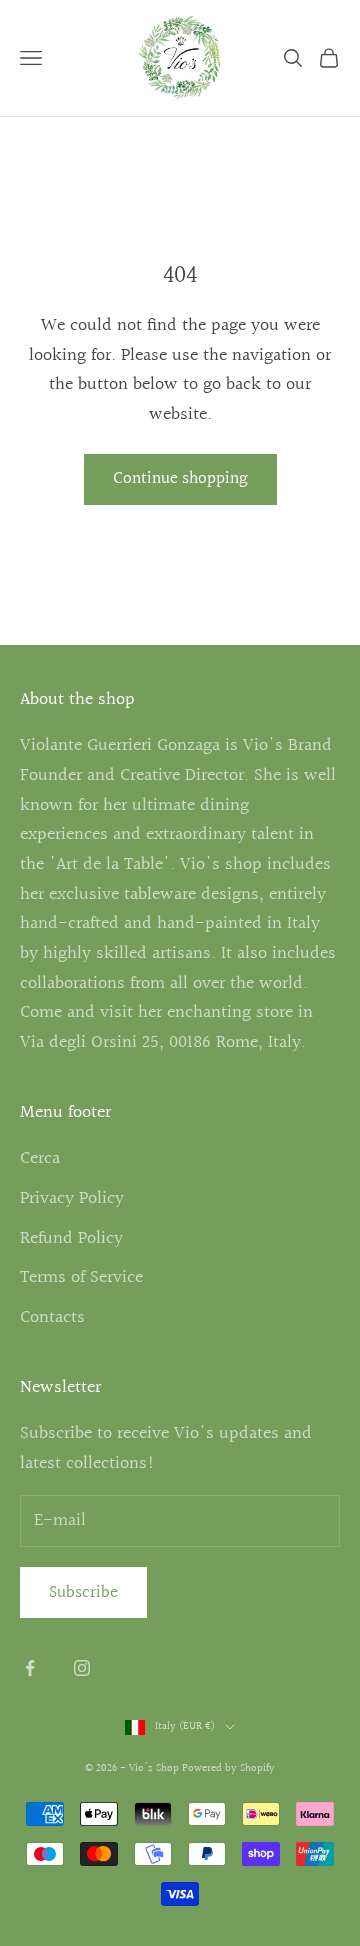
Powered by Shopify (228, 1768)
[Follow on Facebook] (30, 1668)
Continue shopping (180, 478)
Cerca (40, 1158)
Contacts (52, 1317)
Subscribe (83, 1592)
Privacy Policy (72, 1198)
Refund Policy (71, 1238)
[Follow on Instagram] (82, 1668)
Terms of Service (81, 1277)
